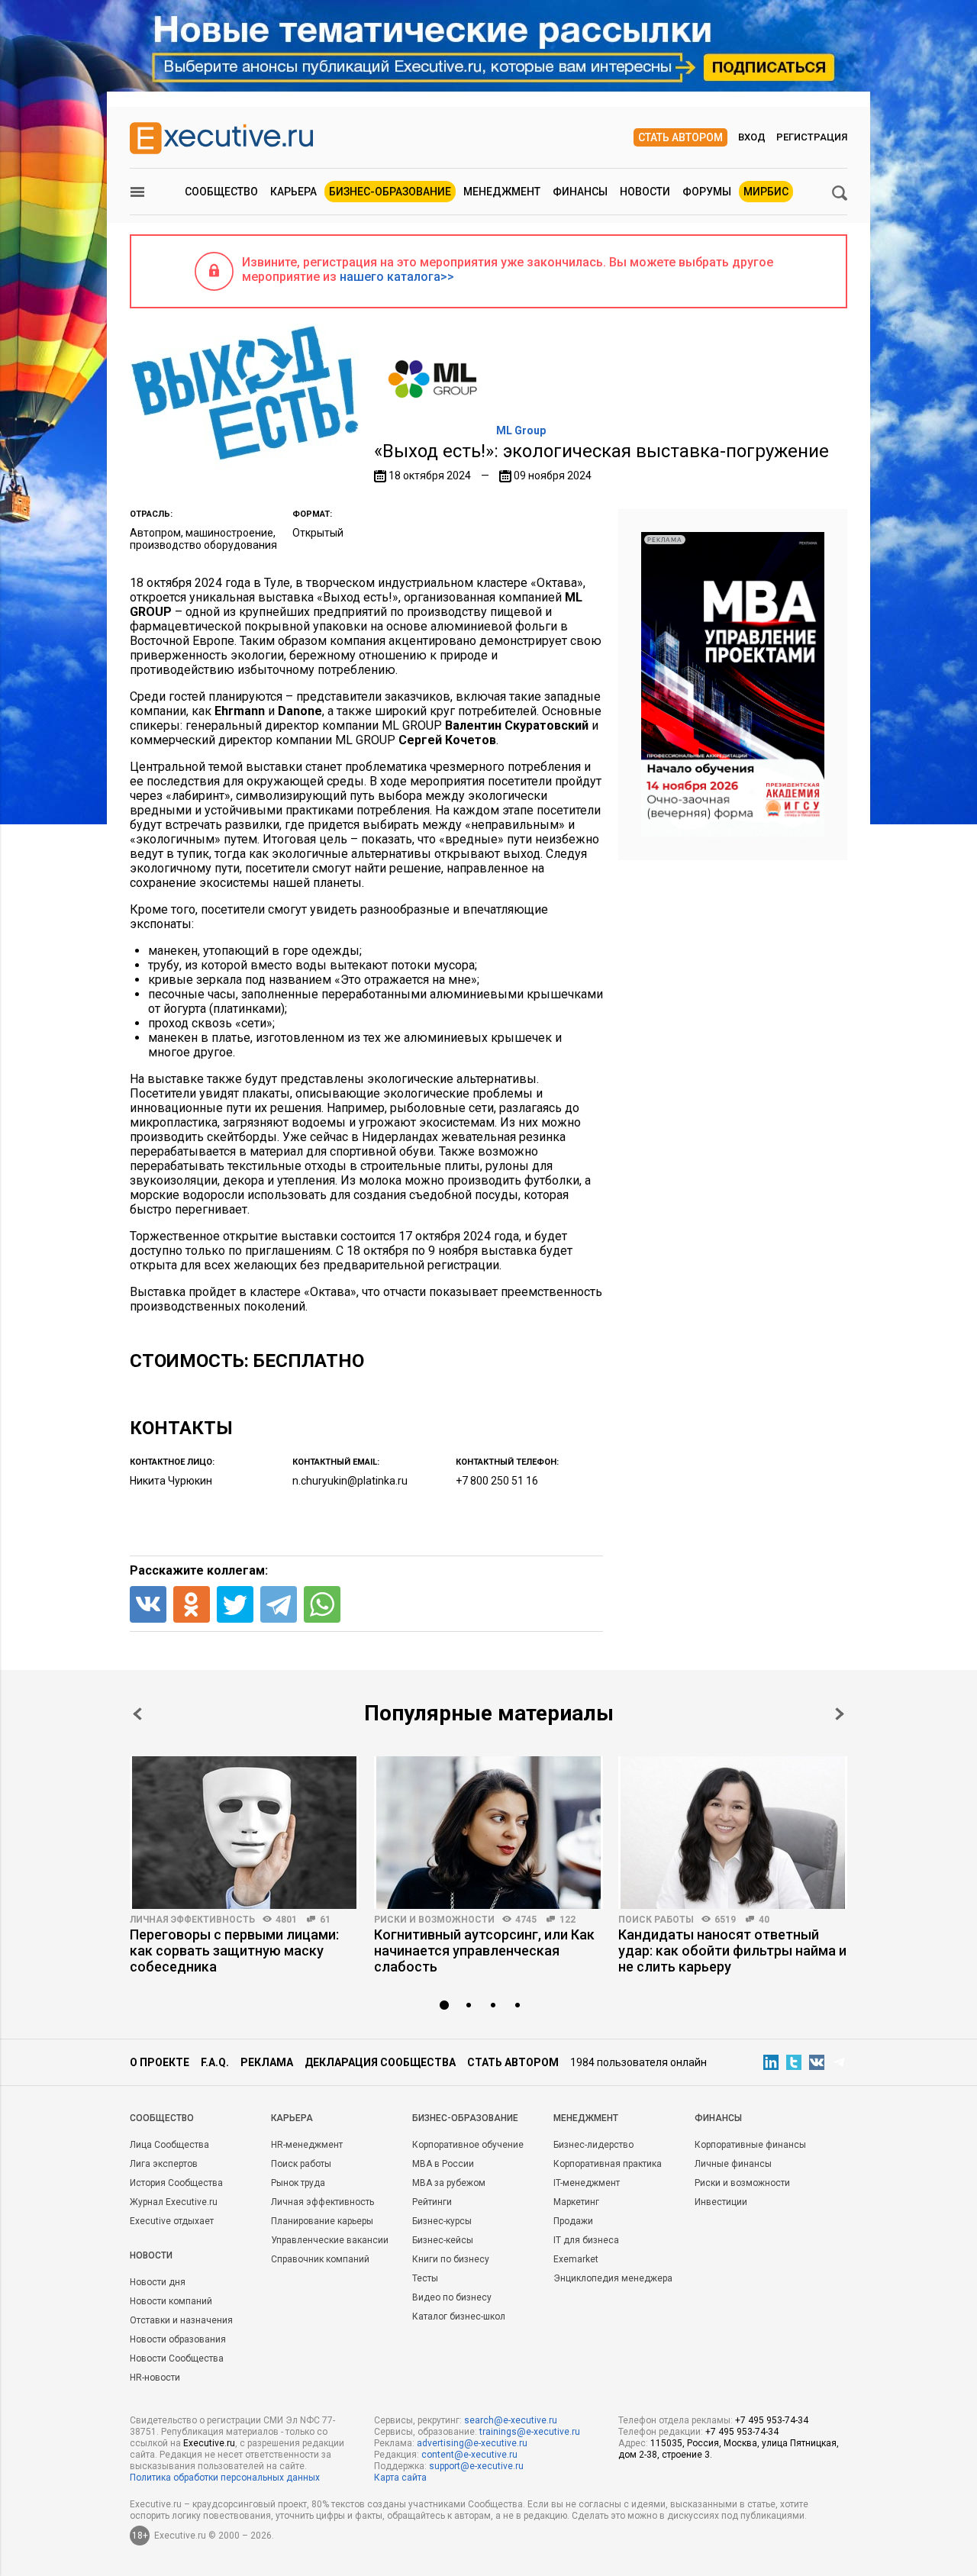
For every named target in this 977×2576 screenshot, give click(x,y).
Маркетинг (576, 2202)
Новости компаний (171, 2301)
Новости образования (178, 2339)
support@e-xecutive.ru (476, 2466)
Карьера (293, 192)
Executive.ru (209, 2443)
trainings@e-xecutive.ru (530, 2432)
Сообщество (221, 192)
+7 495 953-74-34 (772, 2420)
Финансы (580, 192)
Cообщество (162, 2118)
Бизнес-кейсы (443, 2240)
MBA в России (443, 2164)
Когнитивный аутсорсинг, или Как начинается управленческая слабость (484, 1951)
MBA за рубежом (449, 2183)
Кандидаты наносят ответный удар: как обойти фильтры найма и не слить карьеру (732, 1951)
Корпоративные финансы (750, 2145)
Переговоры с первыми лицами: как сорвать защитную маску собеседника (234, 1951)
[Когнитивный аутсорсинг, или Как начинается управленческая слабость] (488, 1833)
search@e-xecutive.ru (511, 2420)
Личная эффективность (192, 1920)
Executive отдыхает (172, 2221)
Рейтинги (432, 2202)
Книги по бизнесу (451, 2259)
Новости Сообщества (177, 2358)
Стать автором (680, 137)
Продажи (573, 2221)
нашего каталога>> (397, 277)
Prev (137, 1714)
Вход (752, 137)
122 (567, 1920)
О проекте (160, 2062)
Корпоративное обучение (468, 2145)
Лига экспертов (164, 2164)
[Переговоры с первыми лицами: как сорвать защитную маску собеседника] (244, 1833)
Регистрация (812, 137)
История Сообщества (176, 2183)
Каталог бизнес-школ (459, 2316)
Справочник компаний (320, 2259)
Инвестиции (721, 2202)
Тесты (425, 2278)
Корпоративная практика (608, 2164)
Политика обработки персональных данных (225, 2478)
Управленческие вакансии (330, 2240)
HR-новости (155, 2378)
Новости (645, 192)
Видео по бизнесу (452, 2297)
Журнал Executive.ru (174, 2202)
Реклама (267, 2062)
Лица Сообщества (169, 2145)
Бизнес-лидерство (593, 2145)
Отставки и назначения (181, 2320)
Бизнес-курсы (442, 2221)
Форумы (707, 192)
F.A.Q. (215, 2062)
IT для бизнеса (586, 2240)
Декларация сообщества (380, 2062)
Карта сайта (400, 2478)
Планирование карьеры (322, 2221)
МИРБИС (766, 192)
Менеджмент (502, 192)
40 (764, 1920)
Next (840, 1714)
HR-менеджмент (307, 2145)
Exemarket (576, 2259)
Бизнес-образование (390, 192)
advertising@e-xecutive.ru (472, 2443)
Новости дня (158, 2282)
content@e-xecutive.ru (469, 2455)
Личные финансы (733, 2164)
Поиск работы (656, 1920)
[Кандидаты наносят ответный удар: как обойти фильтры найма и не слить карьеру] (733, 1833)
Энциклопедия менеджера (613, 2278)
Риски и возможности (434, 1920)
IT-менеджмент (587, 2183)
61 (325, 1920)
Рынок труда (298, 2183)
